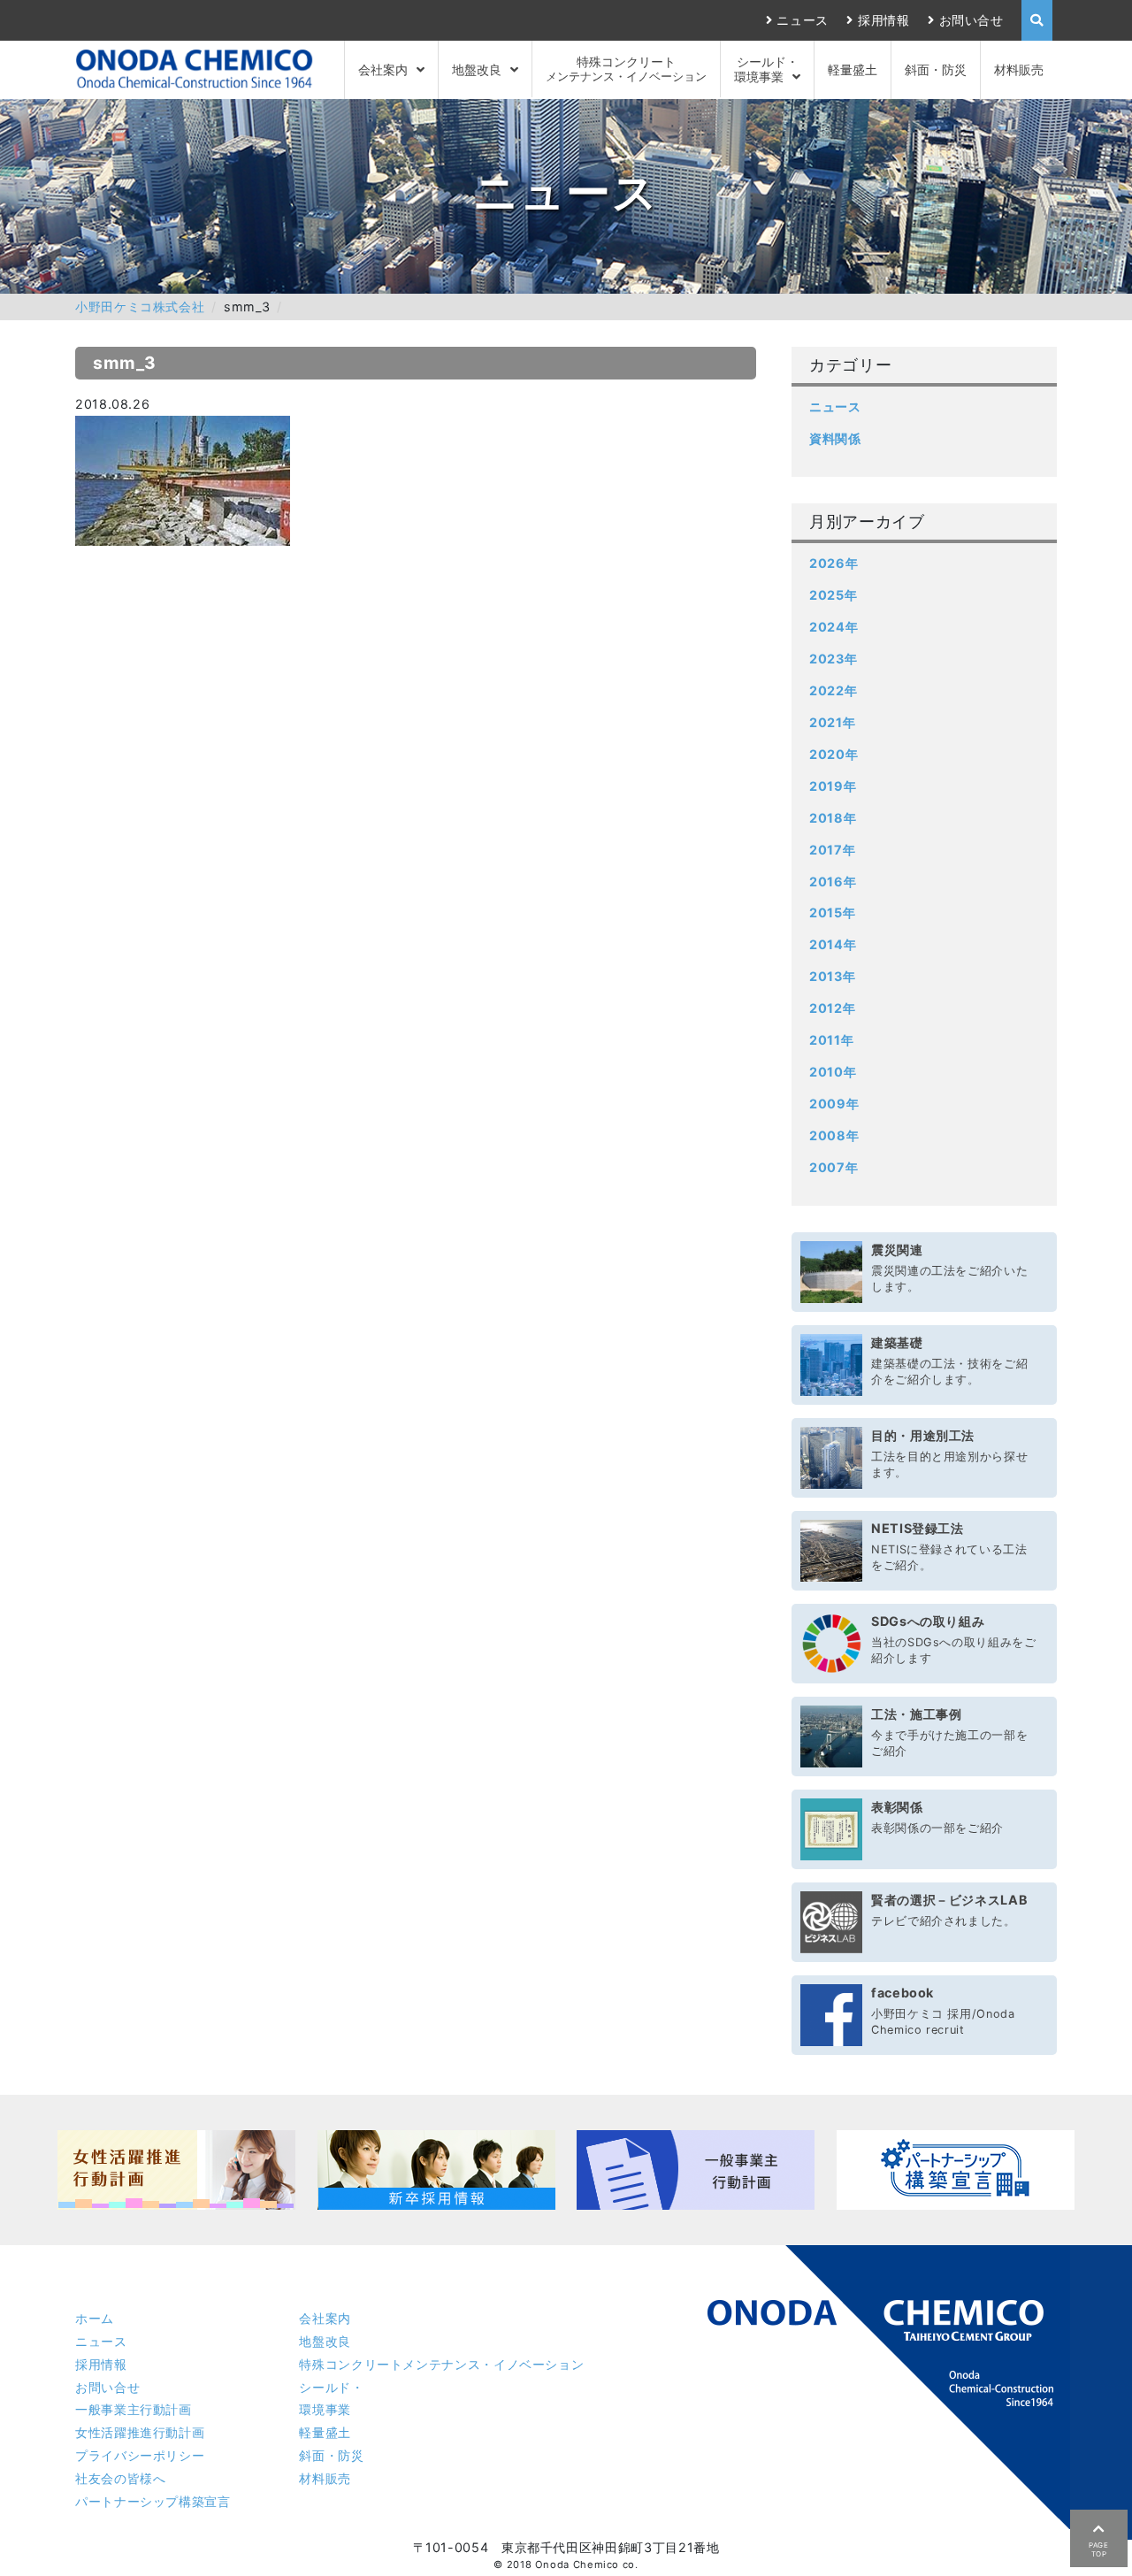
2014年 (833, 944)
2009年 (834, 1104)
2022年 (833, 690)
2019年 (833, 786)
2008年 (834, 1135)
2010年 (833, 1072)
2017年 (832, 850)
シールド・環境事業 (766, 69)
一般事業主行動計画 (134, 2409)
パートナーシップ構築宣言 (153, 2501)
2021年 (832, 722)
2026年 (834, 563)
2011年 (831, 1040)
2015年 (832, 912)
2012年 (832, 1008)
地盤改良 (477, 69)
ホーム (95, 2318)
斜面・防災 (936, 69)
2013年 (832, 976)
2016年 (833, 882)
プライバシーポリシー (140, 2455)
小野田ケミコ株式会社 (140, 307)
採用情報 (883, 20)
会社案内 (383, 69)
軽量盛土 (853, 69)
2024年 (834, 627)
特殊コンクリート (626, 69)
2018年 (833, 818)
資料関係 (835, 438)
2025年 (833, 595)
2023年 (833, 659)
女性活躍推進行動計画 (140, 2432)
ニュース (803, 20)
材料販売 (1019, 69)
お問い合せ (971, 20)
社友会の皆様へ (120, 2478)
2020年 (834, 754)
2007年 (834, 1167)
